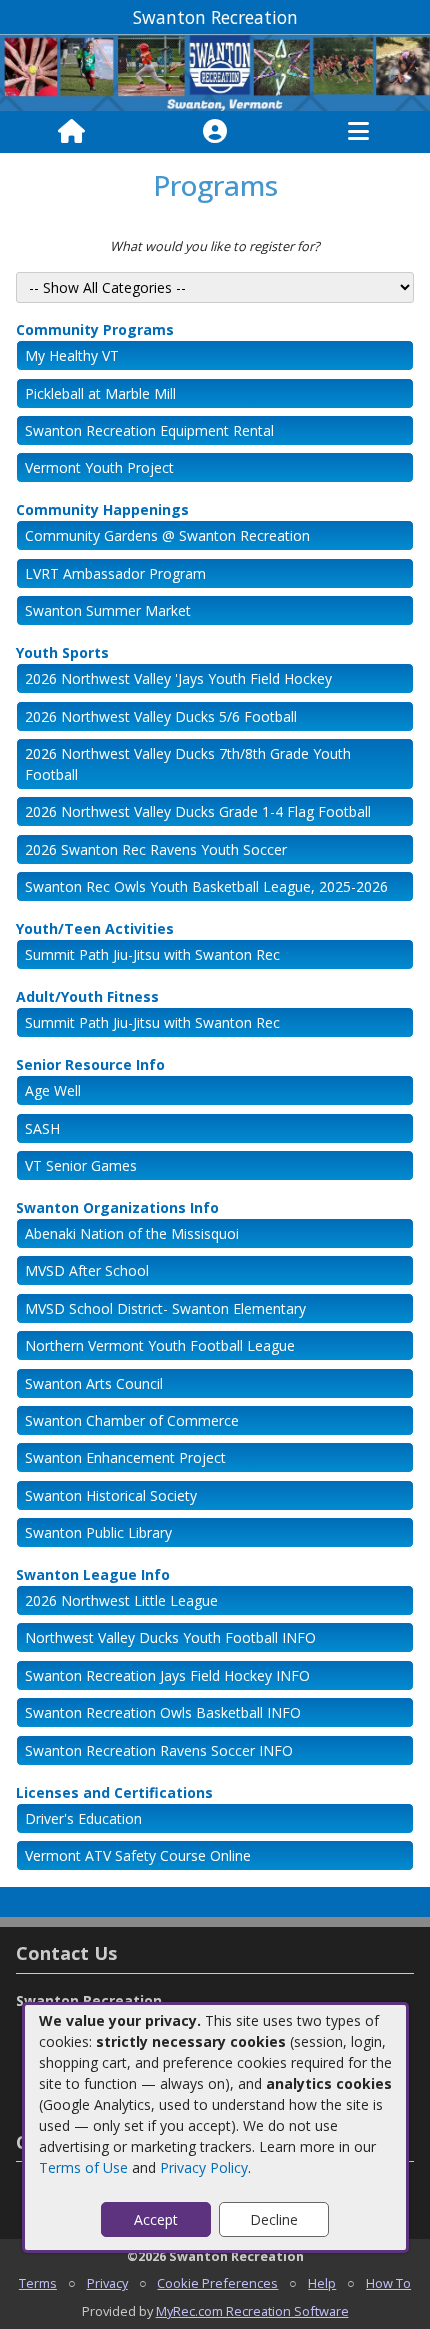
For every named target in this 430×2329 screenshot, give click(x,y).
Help (322, 2283)
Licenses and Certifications (114, 1792)
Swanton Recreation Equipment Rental (149, 430)
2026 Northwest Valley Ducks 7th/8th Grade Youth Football (188, 764)
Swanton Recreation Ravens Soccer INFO (159, 1750)
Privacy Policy (204, 2167)
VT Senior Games (81, 1165)
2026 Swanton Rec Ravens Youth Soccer (156, 849)
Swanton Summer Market (108, 610)
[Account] (215, 132)
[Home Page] (71, 132)
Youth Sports (62, 652)
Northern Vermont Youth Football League (160, 1345)
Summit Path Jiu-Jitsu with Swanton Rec (152, 954)
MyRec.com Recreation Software (252, 2311)
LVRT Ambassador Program (115, 573)
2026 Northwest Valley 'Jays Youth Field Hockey (178, 678)
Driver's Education (83, 1818)
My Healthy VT (72, 355)
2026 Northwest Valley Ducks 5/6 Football (161, 716)
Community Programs (95, 329)
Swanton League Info (93, 1574)
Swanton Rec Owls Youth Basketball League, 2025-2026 (206, 886)
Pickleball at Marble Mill (100, 393)
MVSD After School (87, 1270)
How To (388, 2283)
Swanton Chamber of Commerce (132, 1420)
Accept (156, 2219)
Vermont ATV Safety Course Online (138, 1855)
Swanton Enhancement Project (125, 1457)
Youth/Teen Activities (95, 928)
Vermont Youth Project (99, 467)
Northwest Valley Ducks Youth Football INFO (170, 1637)
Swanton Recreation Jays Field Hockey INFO (167, 1675)
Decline (274, 2219)
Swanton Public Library (98, 1532)
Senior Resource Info (90, 1064)
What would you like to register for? (215, 246)
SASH (42, 1128)
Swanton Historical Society (111, 1495)
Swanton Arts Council (94, 1383)
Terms (38, 2283)
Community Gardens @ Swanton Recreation (167, 535)
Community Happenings (102, 509)
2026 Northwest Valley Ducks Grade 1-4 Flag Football (198, 811)
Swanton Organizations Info (117, 1207)
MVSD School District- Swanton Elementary (165, 1308)
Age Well (53, 1090)
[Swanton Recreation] (215, 71)
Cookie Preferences (217, 2283)
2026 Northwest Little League (121, 1600)
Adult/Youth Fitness (87, 996)
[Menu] (358, 132)
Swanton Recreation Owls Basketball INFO (163, 1712)
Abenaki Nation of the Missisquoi (132, 1233)
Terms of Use (83, 2167)
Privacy (107, 2283)
